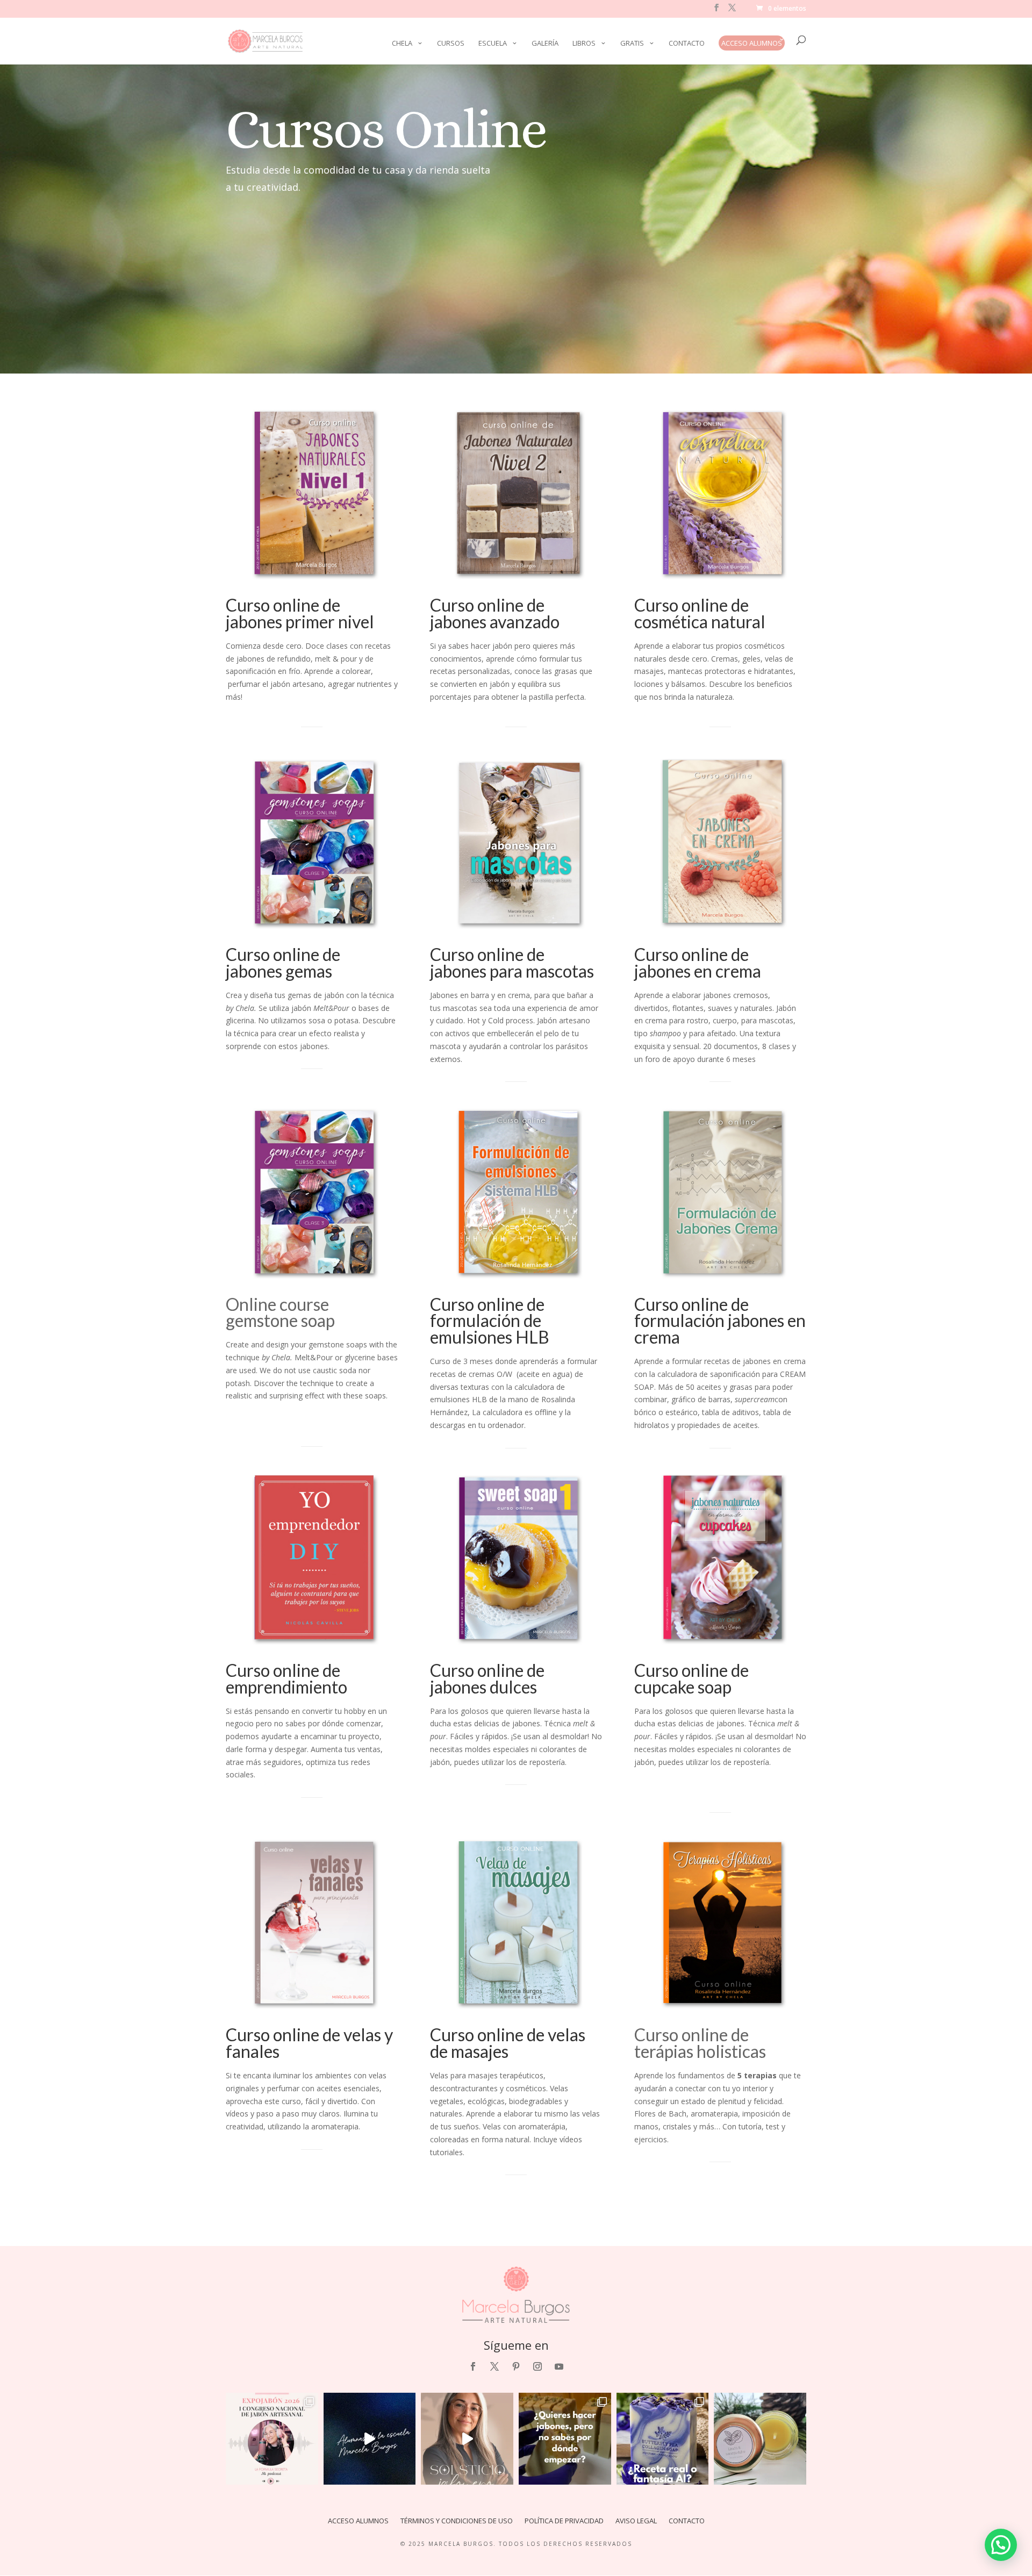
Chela (402, 44)
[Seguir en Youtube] (559, 2366)
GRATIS (632, 44)
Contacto (687, 44)
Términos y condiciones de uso (457, 2521)
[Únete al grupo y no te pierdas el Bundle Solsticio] (467, 2439)
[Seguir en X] (494, 2366)
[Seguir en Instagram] (537, 2366)
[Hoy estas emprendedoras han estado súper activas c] (370, 2439)
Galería (545, 44)
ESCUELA (493, 44)
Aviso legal (636, 2521)
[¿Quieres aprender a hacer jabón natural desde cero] (565, 2439)
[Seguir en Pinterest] (516, 2366)
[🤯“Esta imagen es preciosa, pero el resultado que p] (663, 2439)
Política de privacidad (564, 2521)
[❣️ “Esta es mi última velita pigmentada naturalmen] (760, 2439)
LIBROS (584, 44)
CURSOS (451, 44)
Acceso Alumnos (752, 43)
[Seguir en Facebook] (473, 2366)
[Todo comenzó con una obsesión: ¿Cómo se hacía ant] (272, 2439)
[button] (1001, 2545)
